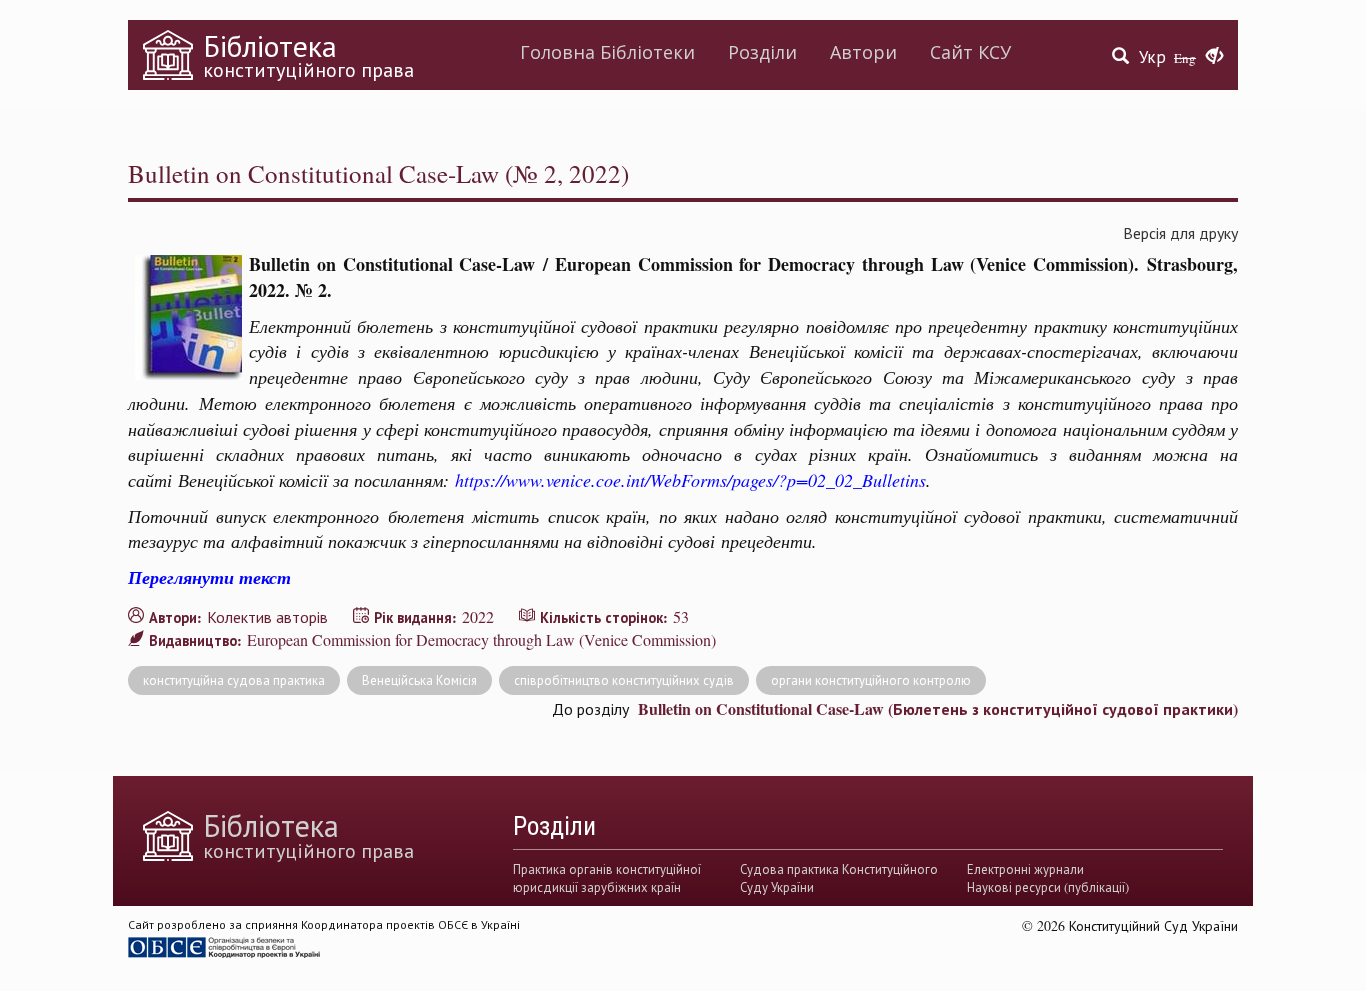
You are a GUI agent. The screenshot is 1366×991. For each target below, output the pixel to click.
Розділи (762, 52)
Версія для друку (1180, 232)
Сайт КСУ (970, 52)
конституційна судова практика (234, 680)
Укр (1152, 56)
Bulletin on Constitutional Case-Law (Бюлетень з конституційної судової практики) (938, 708)
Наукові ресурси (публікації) (1048, 887)
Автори (863, 52)
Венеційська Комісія (419, 680)
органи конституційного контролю (871, 680)
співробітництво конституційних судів (624, 680)
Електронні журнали (1025, 869)
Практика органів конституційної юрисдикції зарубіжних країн (607, 878)
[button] (1214, 57)
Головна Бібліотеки (607, 52)
